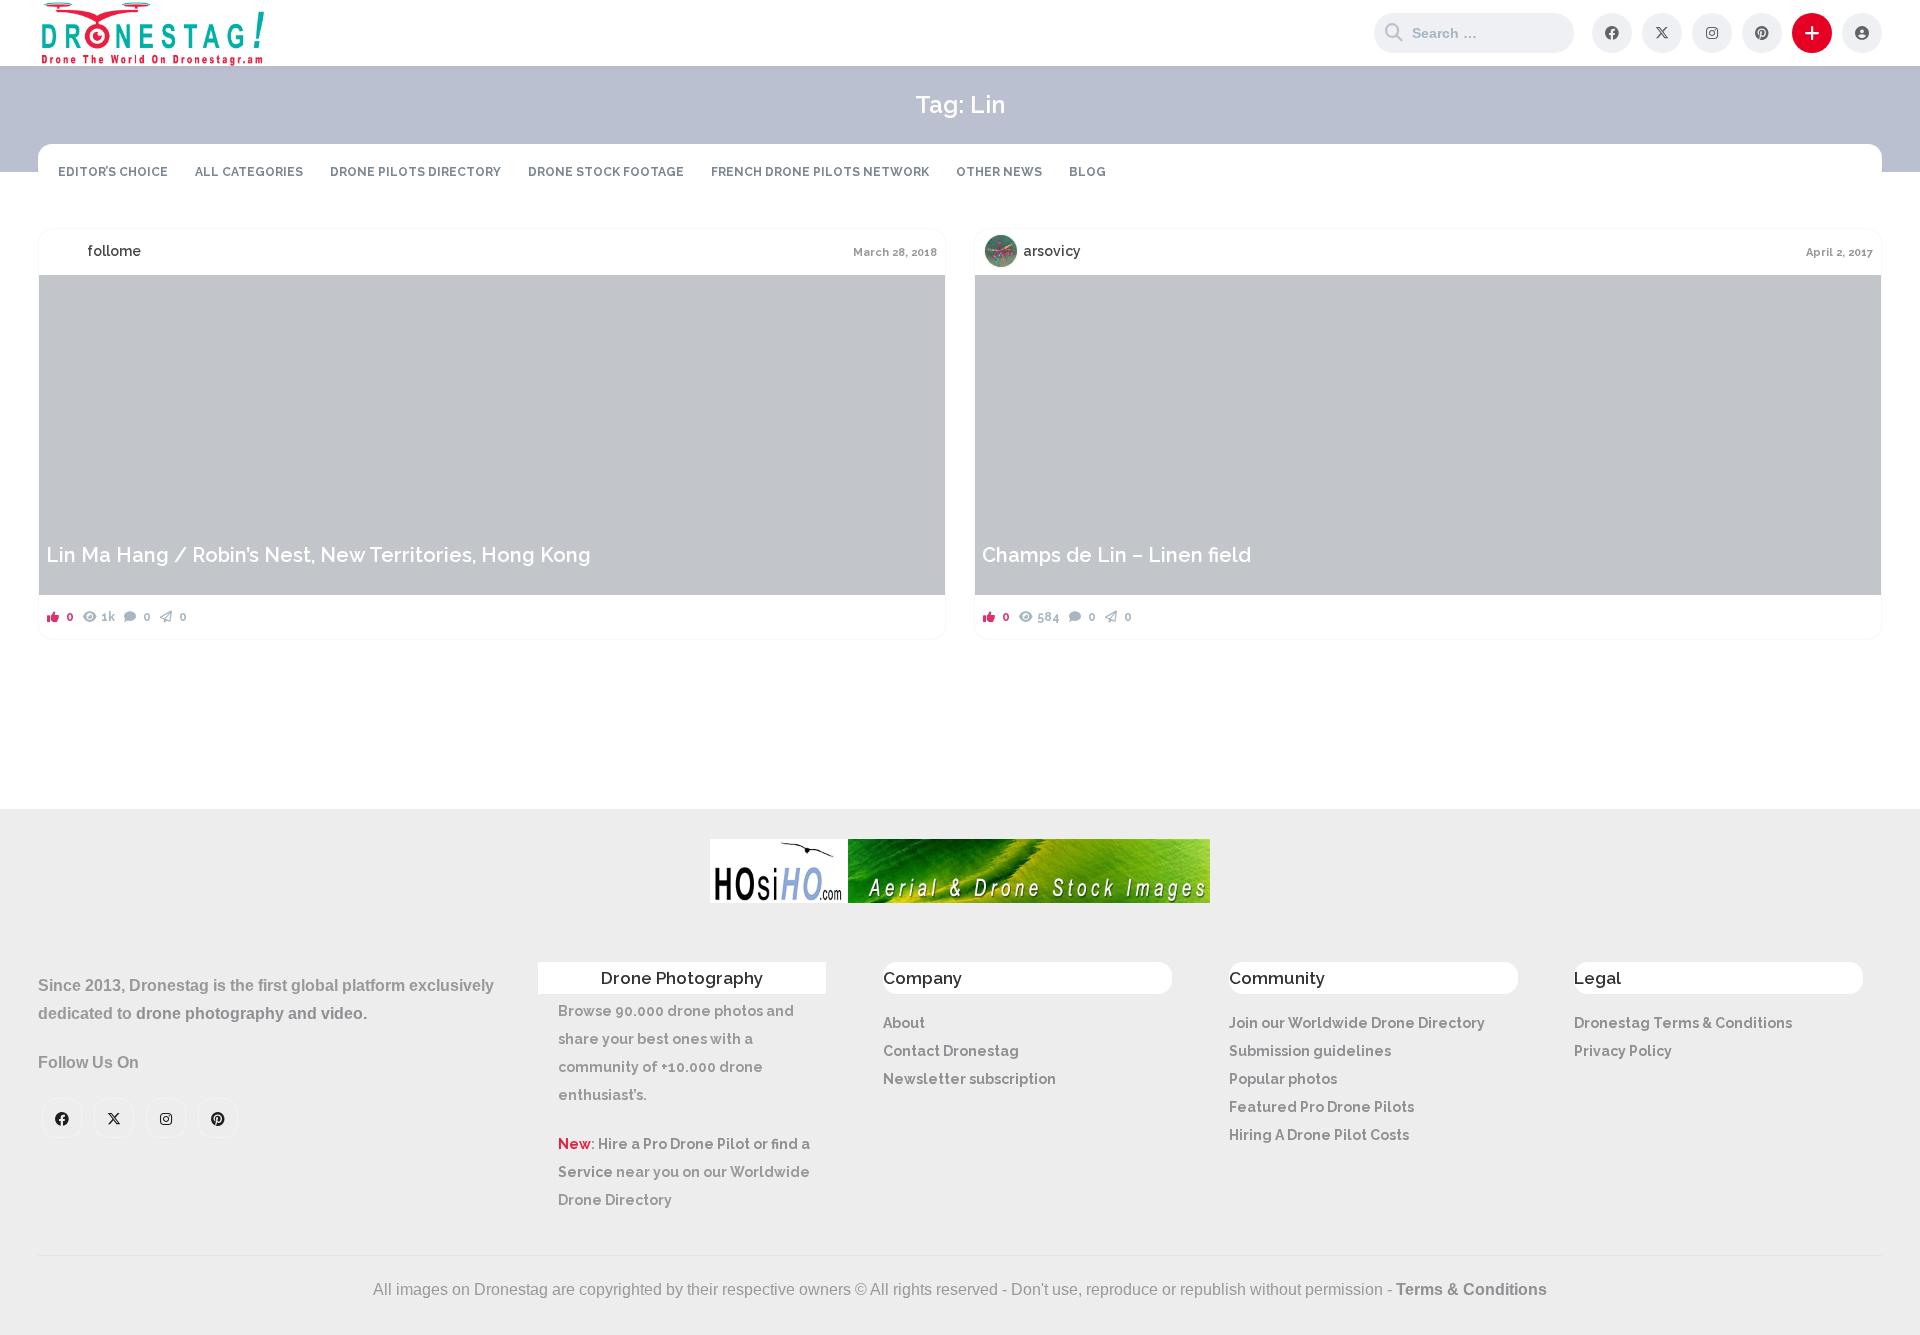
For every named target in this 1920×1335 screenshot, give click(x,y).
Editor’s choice (113, 172)
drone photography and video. (251, 1013)
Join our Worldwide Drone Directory (1357, 1023)
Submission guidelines (1310, 1051)
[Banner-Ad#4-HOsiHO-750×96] (960, 898)
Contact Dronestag (951, 1051)
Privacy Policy (1623, 1051)
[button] (1812, 33)
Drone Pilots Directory (415, 172)
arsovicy (1052, 251)
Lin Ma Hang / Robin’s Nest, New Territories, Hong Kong (318, 555)
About (904, 1023)
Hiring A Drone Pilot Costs (1319, 1135)
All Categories (249, 172)
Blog (1087, 172)
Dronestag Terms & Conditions (1683, 1023)
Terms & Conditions (1471, 1289)
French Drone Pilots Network (820, 172)
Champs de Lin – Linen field (1116, 555)
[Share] (67, 302)
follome (114, 251)
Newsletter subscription (969, 1079)
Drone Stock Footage (606, 172)
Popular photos (1283, 1079)
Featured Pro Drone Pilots (1321, 1107)
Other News (999, 172)
